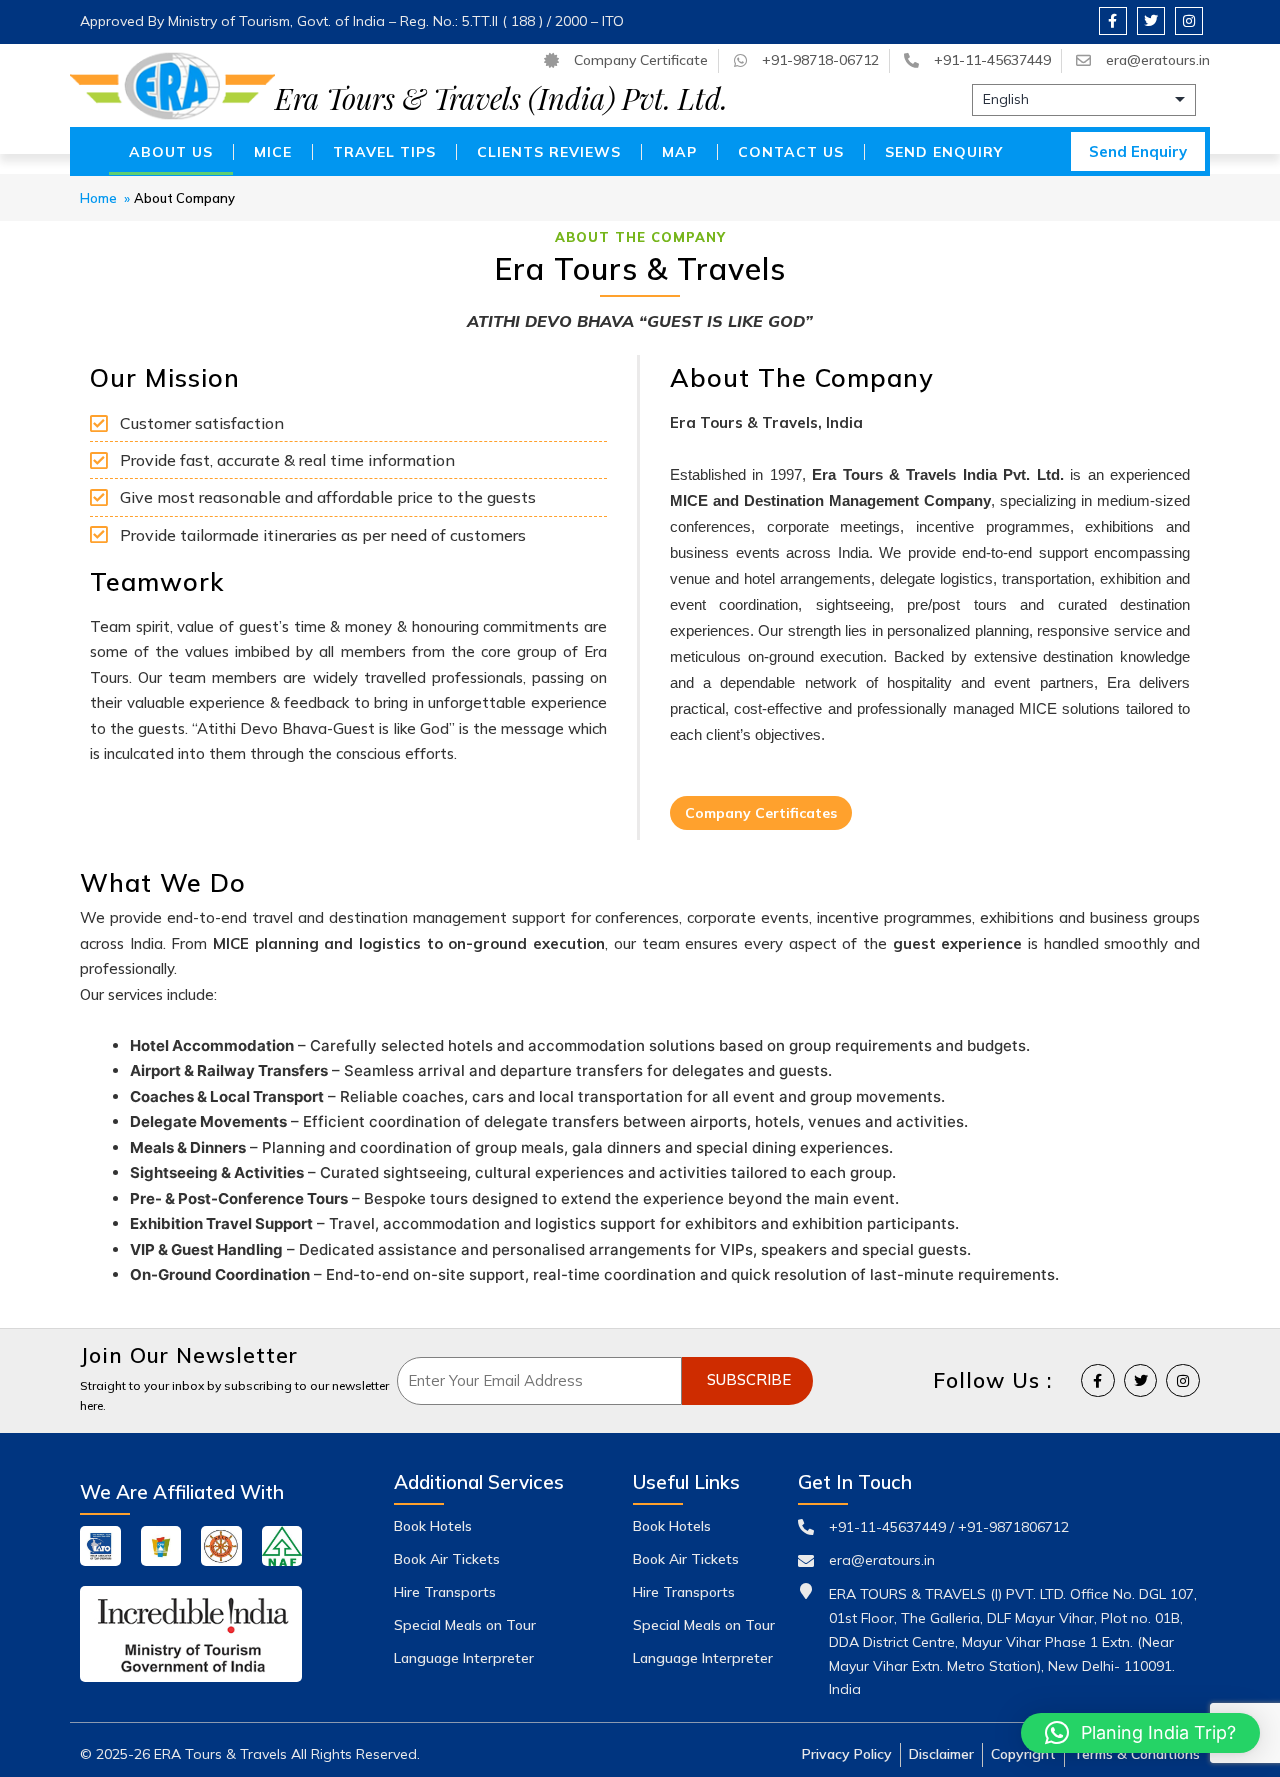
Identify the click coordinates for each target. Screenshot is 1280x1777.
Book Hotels (433, 1526)
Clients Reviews (549, 152)
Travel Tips (384, 152)
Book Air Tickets (447, 1559)
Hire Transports (445, 1592)
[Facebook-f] (1113, 21)
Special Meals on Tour (465, 1625)
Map (679, 152)
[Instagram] (1189, 21)
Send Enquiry (944, 152)
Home (98, 198)
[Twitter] (1151, 21)
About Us (171, 152)
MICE (273, 152)
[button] (1140, 1733)
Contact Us (791, 152)
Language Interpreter (464, 1658)
